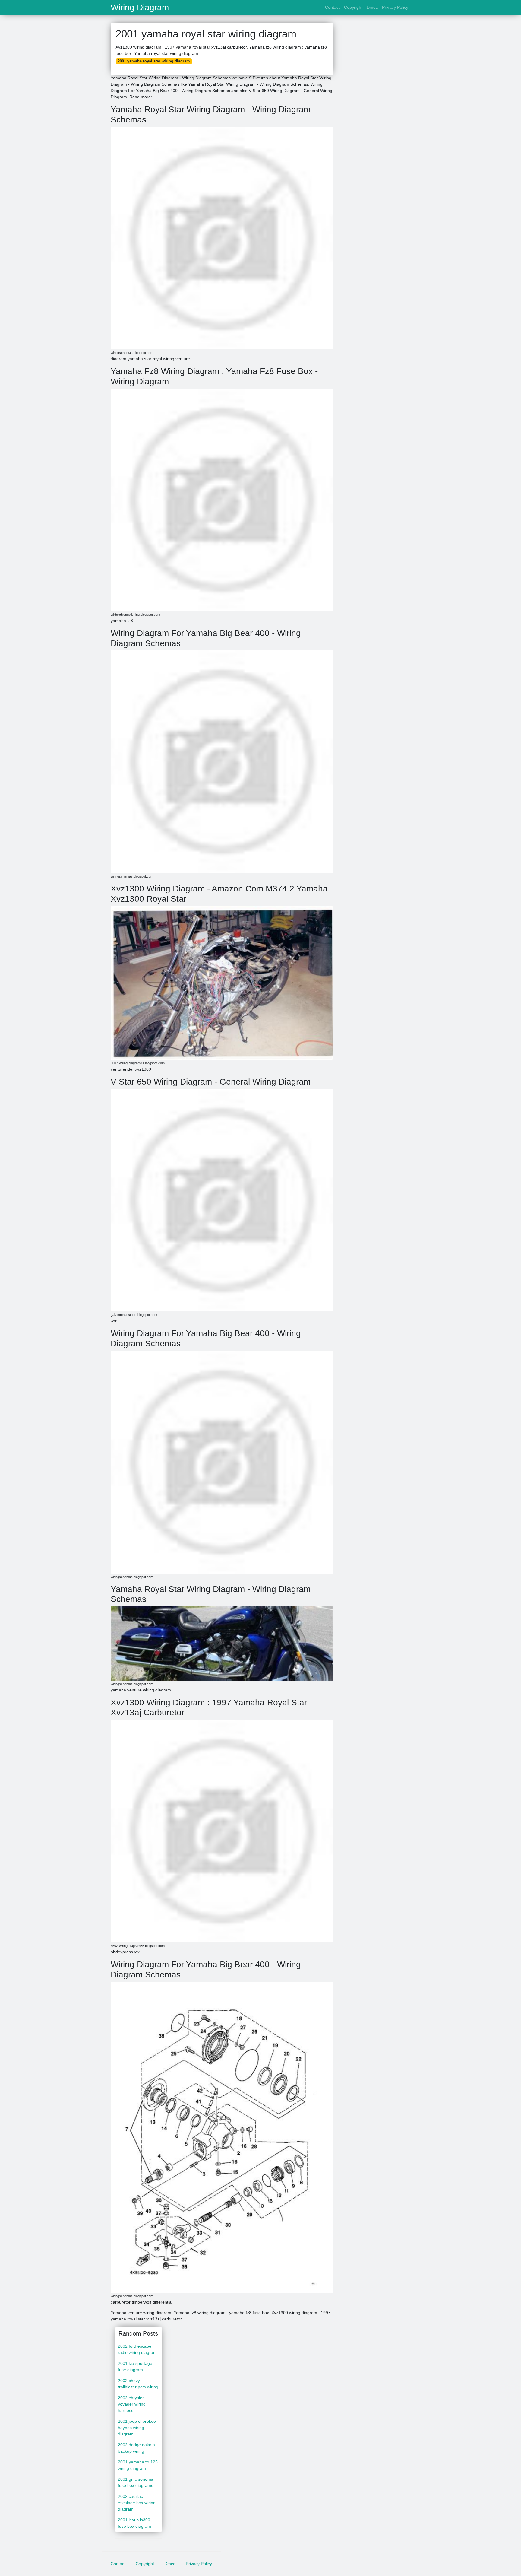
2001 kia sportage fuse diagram (135, 2366)
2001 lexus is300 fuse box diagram (134, 2523)
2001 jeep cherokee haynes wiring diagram (137, 2428)
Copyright (353, 7)
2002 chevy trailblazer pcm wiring (138, 2384)
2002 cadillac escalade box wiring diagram (137, 2503)
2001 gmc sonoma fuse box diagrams (136, 2482)
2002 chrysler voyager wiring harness (132, 2404)
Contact (332, 7)
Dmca (372, 7)
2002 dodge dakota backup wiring (136, 2448)
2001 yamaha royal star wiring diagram (154, 61)
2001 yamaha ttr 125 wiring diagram (138, 2465)
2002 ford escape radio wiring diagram (137, 2349)
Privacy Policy (395, 7)
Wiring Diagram (140, 8)
